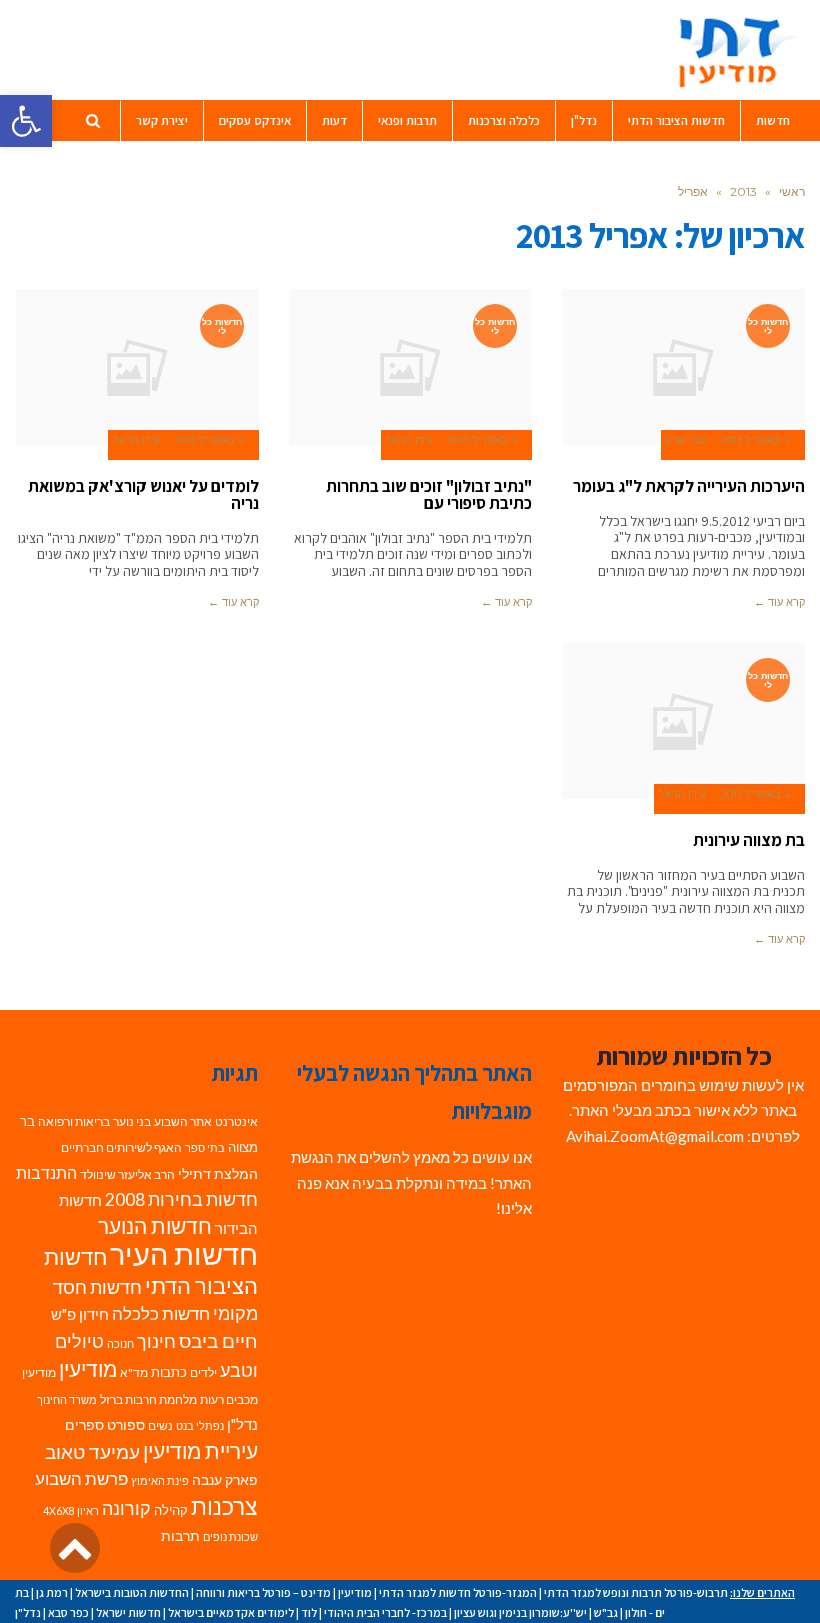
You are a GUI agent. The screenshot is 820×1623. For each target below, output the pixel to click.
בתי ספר (205, 1147)
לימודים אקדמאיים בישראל (231, 1612)
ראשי (792, 191)
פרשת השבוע (81, 1478)
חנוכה (120, 1343)
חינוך (156, 1341)
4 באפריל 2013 (755, 440)
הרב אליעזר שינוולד (127, 1174)
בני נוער (132, 1121)
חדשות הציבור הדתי (151, 1271)
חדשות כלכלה (161, 1313)
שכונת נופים (230, 1536)
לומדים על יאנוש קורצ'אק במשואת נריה (143, 494)
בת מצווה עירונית (749, 840)
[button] (26, 121)
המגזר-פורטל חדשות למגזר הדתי (458, 1592)
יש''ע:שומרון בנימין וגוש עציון (520, 1612)
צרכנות (224, 1506)
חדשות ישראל (128, 1612)
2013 (743, 191)
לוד (309, 1612)
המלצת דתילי (218, 1173)
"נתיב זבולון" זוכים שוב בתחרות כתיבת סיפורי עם (429, 494)
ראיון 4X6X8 (71, 1510)
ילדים (203, 1372)
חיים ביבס (218, 1340)
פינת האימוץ (160, 1480)
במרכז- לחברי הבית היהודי (385, 1612)
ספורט (126, 1424)
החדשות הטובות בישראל (132, 1592)
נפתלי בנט (200, 1425)
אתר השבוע (183, 1121)
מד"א (134, 1372)
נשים (160, 1425)
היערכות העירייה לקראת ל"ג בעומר (689, 486)
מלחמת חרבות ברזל (148, 1399)
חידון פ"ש (80, 1314)
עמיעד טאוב (92, 1451)
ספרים (84, 1425)
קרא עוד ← (779, 602)
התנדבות (46, 1173)
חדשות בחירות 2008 (181, 1199)
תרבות (180, 1536)
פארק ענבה (225, 1480)
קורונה (126, 1508)
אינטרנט (236, 1121)
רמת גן (52, 1592)
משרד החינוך (67, 1399)
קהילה (171, 1510)
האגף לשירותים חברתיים (121, 1147)
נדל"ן (242, 1424)
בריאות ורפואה (74, 1121)
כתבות (169, 1372)
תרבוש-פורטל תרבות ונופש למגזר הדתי (636, 1592)
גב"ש (606, 1612)
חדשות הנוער (155, 1226)
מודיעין (88, 1368)
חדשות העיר (184, 1253)
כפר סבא (68, 1612)
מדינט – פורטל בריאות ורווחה (263, 1592)
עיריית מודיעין (200, 1451)
